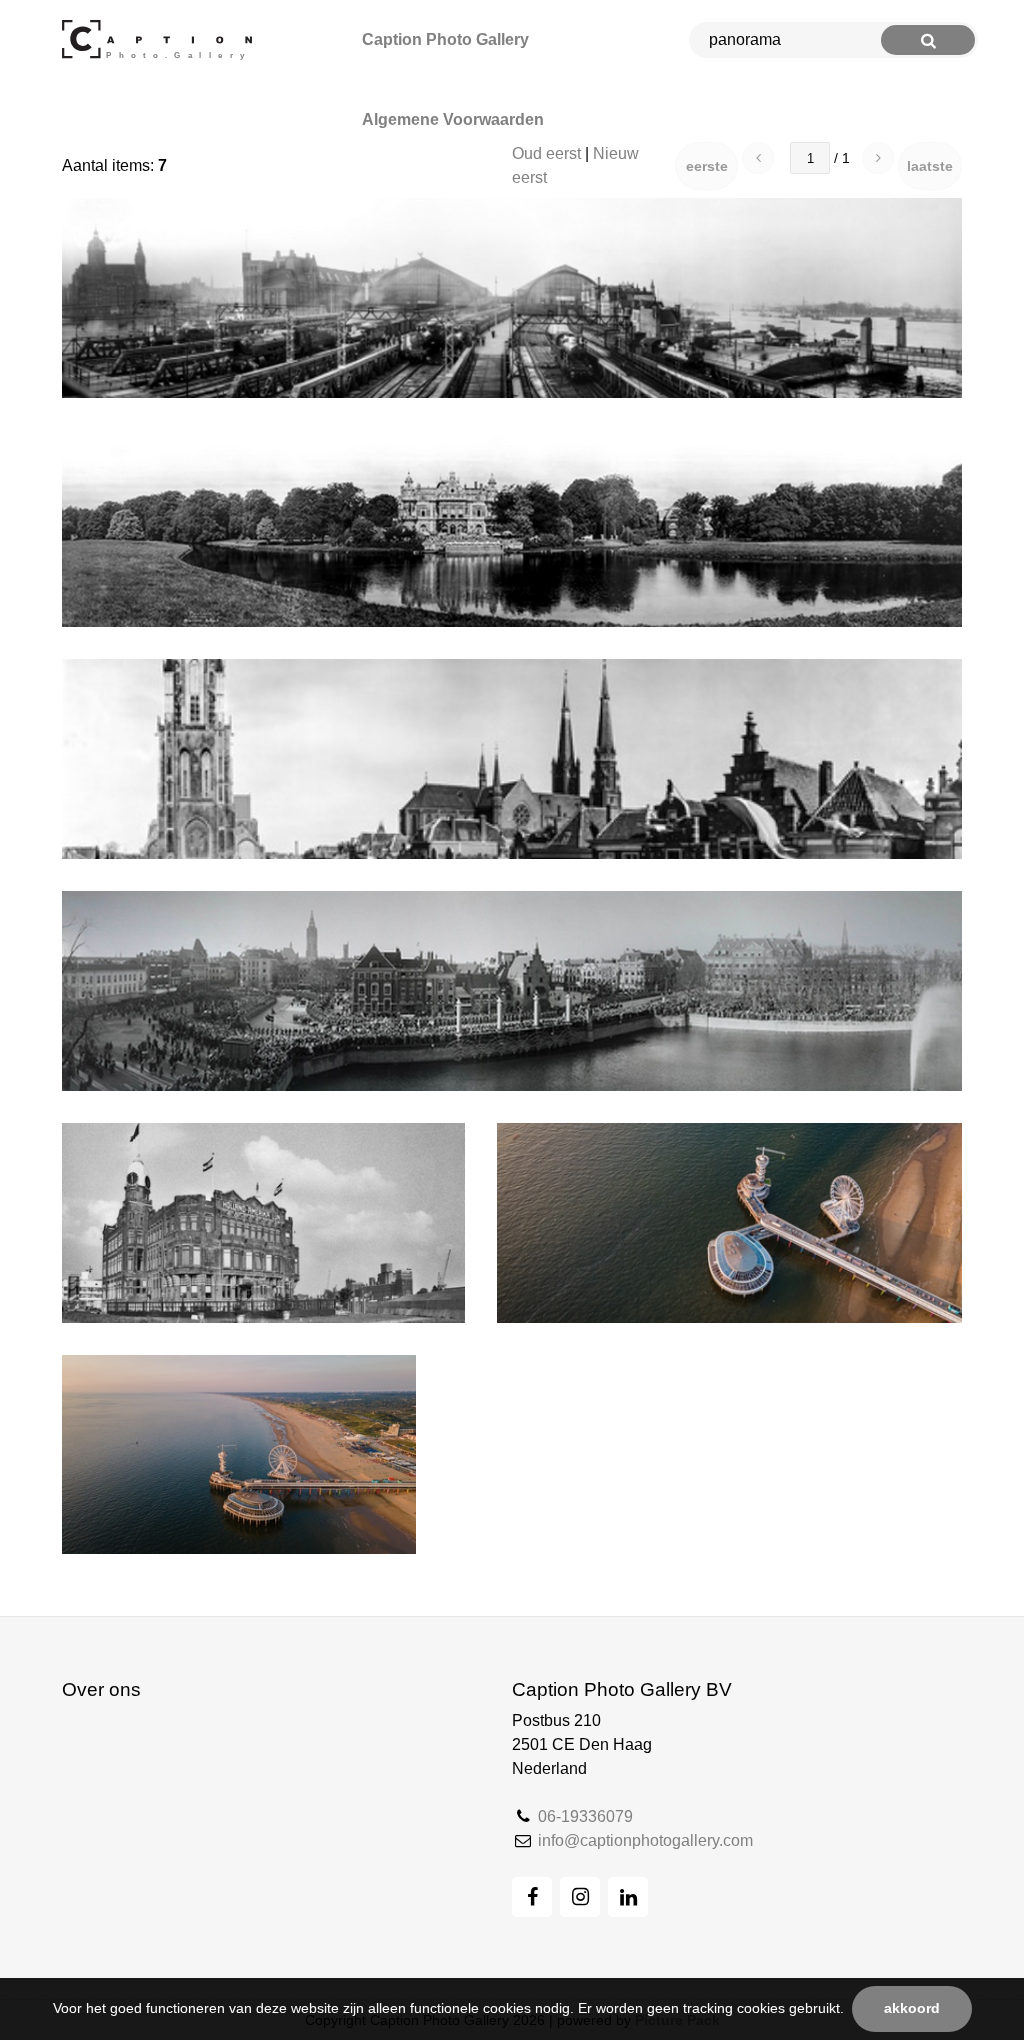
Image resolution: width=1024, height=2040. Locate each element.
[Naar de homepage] (161, 40)
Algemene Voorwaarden (453, 119)
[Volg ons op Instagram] (580, 1897)
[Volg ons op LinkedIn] (628, 1897)
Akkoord (912, 2008)
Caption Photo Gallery (445, 39)
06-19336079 (585, 1816)
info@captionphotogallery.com (645, 1840)
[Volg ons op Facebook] (532, 1897)
